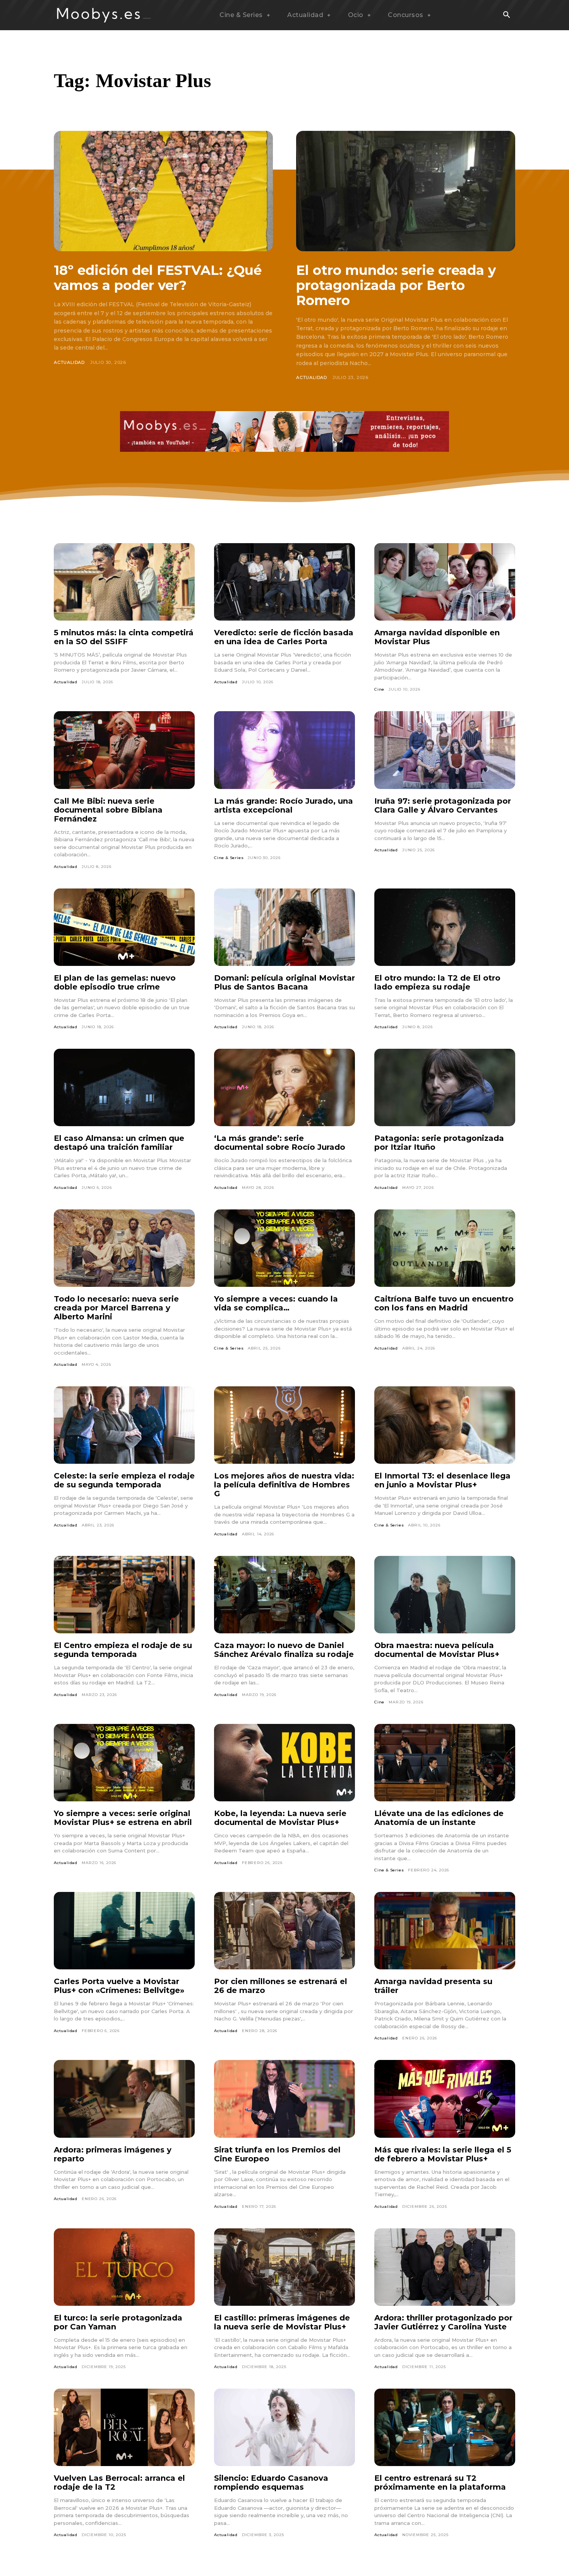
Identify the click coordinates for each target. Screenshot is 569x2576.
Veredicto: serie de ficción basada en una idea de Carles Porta (284, 637)
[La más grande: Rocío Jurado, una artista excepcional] (284, 750)
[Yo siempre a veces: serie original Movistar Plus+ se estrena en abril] (124, 1763)
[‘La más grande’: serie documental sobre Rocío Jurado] (284, 1087)
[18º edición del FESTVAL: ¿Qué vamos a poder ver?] (163, 191)
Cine (379, 689)
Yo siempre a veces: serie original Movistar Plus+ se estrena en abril (123, 1818)
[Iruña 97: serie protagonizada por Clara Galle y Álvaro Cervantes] (445, 750)
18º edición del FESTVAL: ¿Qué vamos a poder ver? (158, 278)
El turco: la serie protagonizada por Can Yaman (118, 2322)
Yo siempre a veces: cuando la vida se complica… (276, 1303)
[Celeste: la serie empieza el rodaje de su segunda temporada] (124, 1425)
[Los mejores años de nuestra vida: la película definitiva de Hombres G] (284, 1425)
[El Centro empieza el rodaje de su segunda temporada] (124, 1595)
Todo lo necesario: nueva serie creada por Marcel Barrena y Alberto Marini (116, 1308)
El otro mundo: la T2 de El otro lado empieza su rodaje (437, 982)
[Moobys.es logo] (104, 15)
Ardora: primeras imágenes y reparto (113, 2154)
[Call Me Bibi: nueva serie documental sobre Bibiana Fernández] (124, 750)
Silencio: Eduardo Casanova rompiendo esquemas (271, 2483)
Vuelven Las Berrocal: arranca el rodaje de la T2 (119, 2483)
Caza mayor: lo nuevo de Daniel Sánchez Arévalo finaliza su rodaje (284, 1650)
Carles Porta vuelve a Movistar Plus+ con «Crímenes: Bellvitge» (119, 1986)
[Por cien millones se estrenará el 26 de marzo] (284, 1931)
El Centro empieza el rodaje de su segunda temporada (123, 1650)
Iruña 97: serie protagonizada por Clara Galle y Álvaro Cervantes (443, 805)
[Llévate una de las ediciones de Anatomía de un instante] (445, 1763)
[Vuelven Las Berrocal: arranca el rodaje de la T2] (124, 2427)
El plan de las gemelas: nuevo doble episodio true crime (115, 982)
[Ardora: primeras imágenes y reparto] (124, 2099)
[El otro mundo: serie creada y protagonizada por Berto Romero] (406, 191)
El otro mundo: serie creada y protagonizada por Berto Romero (396, 285)
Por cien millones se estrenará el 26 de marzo (281, 1986)
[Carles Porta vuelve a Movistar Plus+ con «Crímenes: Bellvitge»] (124, 1931)
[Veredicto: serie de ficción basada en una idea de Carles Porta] (284, 582)
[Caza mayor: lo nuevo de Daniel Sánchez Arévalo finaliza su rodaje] (284, 1595)
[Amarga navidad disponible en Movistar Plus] (445, 582)
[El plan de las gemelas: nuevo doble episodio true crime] (124, 927)
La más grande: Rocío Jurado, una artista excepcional (284, 805)
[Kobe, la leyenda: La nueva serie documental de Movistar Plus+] (284, 1763)
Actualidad (69, 362)
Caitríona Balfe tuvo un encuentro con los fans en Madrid (444, 1303)
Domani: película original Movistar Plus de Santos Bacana (284, 982)
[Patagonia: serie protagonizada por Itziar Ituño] (445, 1087)
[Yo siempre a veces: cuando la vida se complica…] (284, 1248)
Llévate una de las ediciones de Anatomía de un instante (439, 1818)
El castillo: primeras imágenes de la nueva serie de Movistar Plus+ (282, 2322)
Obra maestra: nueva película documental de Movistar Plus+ (437, 1650)
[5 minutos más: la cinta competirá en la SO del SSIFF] (124, 582)
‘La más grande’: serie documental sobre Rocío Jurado (280, 1143)
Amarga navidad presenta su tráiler (433, 1986)
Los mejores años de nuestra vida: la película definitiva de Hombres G (284, 1485)
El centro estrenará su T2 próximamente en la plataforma (440, 2483)
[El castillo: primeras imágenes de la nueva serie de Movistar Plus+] (284, 2267)
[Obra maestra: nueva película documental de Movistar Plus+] (445, 1595)
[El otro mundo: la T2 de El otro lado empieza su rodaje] (445, 927)
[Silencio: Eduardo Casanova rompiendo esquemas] (284, 2427)
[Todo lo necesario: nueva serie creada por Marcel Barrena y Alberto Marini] (124, 1248)
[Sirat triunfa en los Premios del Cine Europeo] (284, 2099)
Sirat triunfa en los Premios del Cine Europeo (277, 2154)
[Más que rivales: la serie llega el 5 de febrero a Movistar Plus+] (445, 2099)
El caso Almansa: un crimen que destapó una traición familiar (119, 1143)
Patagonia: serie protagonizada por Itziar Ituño (439, 1143)
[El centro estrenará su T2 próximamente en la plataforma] (445, 2427)
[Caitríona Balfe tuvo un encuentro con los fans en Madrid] (445, 1248)
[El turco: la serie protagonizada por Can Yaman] (124, 2267)
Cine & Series (229, 858)
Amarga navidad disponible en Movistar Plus (437, 637)
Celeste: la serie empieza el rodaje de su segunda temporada (124, 1480)
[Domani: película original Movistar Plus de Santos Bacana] (284, 927)
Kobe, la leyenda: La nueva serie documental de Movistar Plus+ (280, 1818)
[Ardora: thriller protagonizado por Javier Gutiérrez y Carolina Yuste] (445, 2267)
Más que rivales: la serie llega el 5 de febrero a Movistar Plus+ (443, 2154)
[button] (506, 15)
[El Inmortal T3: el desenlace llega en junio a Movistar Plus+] (445, 1425)
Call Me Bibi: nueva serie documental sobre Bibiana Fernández (108, 810)
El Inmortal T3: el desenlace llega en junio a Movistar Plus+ (442, 1480)
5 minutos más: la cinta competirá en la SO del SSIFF (124, 637)
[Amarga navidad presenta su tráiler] (445, 1931)
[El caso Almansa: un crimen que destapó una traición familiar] (124, 1087)
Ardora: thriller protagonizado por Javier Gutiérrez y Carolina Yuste (443, 2322)
